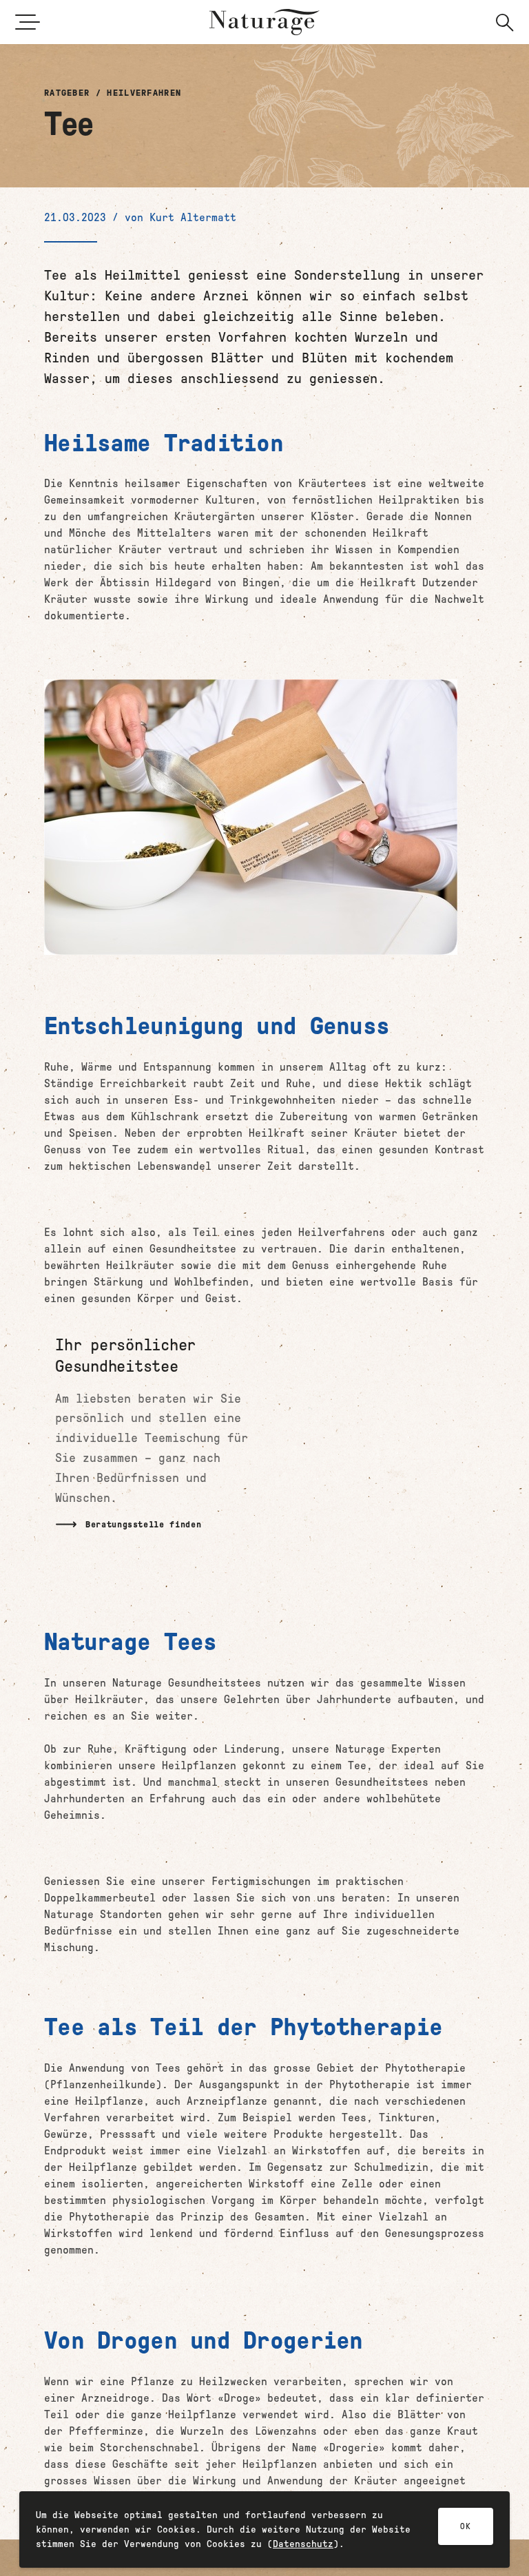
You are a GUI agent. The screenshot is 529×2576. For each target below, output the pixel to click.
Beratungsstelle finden (143, 1524)
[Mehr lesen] (157, 1439)
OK (466, 2526)
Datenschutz (303, 2544)
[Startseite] (264, 22)
